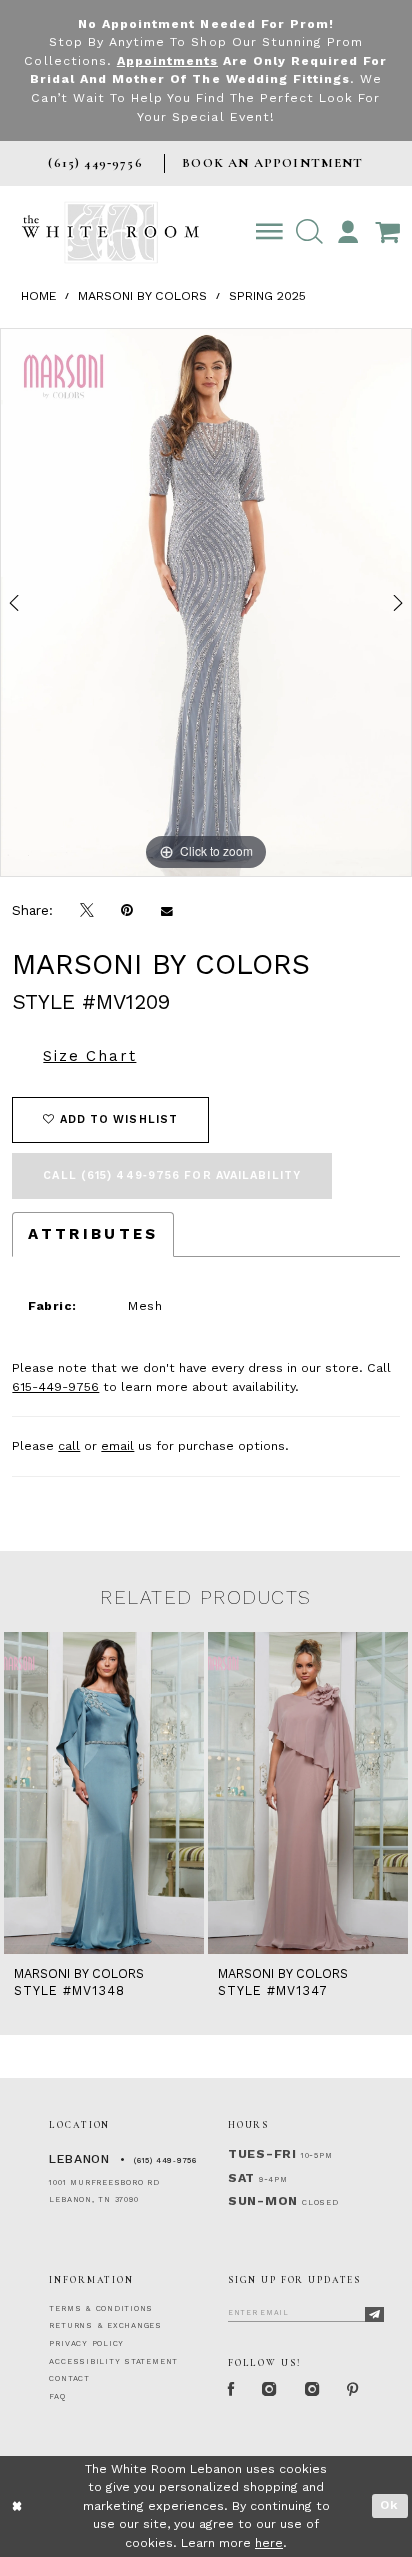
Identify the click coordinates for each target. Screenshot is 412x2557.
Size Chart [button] (89, 1056)
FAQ (57, 2396)
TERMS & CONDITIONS (101, 2308)
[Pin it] (127, 911)
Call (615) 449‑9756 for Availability (172, 1175)
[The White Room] (110, 232)
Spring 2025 (267, 296)
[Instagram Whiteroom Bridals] (312, 2390)
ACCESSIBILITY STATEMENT (113, 2361)
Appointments (167, 61)
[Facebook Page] (231, 2390)
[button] (309, 232)
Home (39, 296)
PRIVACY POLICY (86, 2343)
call (69, 1446)
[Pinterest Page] (353, 2390)
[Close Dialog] (18, 2506)
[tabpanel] (206, 602)
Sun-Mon (263, 2201)
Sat (241, 2178)
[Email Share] (166, 911)
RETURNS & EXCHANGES (105, 2325)
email (117, 1446)
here (269, 2543)
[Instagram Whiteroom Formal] (270, 2390)
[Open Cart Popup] (387, 232)
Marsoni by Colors (142, 296)
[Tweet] (87, 911)
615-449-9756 (55, 1387)
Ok (389, 2505)
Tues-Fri (262, 2154)
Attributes (93, 1234)
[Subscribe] (375, 2314)
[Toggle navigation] (270, 232)
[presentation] (104, 1792)
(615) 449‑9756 (165, 2160)
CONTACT (69, 2378)
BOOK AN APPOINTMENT (272, 163)
